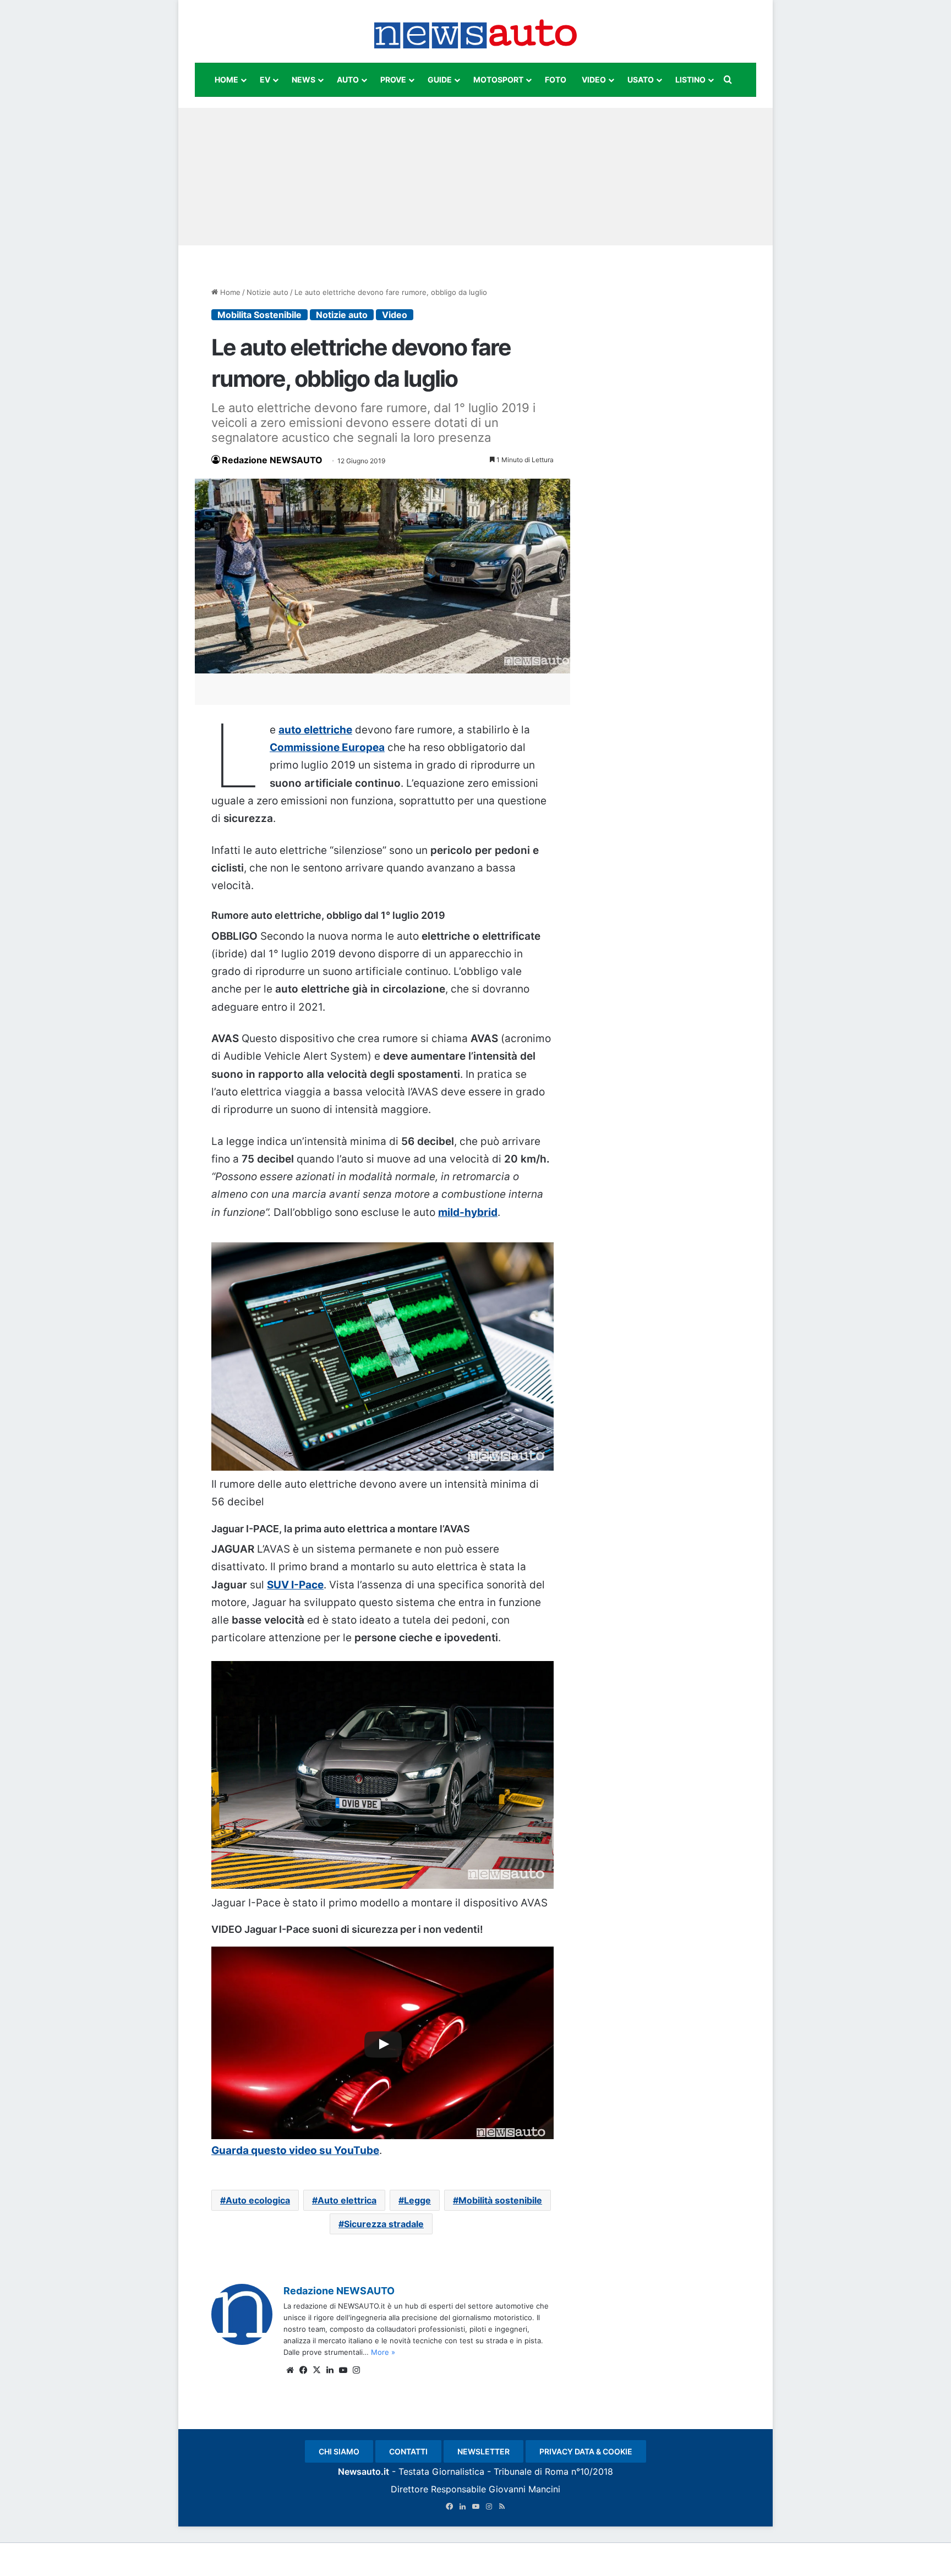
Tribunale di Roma (531, 2471)
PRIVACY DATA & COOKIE (586, 2451)
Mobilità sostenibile (500, 2200)
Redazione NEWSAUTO (272, 460)
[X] (316, 2370)
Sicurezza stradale (384, 2224)
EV (265, 80)
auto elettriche (315, 730)
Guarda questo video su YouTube (295, 2150)
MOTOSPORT (498, 80)
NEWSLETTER (483, 2451)
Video (395, 315)
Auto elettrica (347, 2200)
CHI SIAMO (339, 2451)
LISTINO (690, 80)
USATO (641, 80)
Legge (417, 2200)
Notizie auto (267, 292)
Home (229, 292)
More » (383, 2352)
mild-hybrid (468, 1212)
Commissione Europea (327, 747)
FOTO (556, 80)
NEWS (304, 80)
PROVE (393, 80)
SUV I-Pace (295, 1585)
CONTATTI (408, 2451)
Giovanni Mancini (524, 2489)
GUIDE (440, 80)
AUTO (348, 80)
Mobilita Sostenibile (259, 315)
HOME (226, 80)
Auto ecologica (258, 2200)
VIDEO (594, 80)
